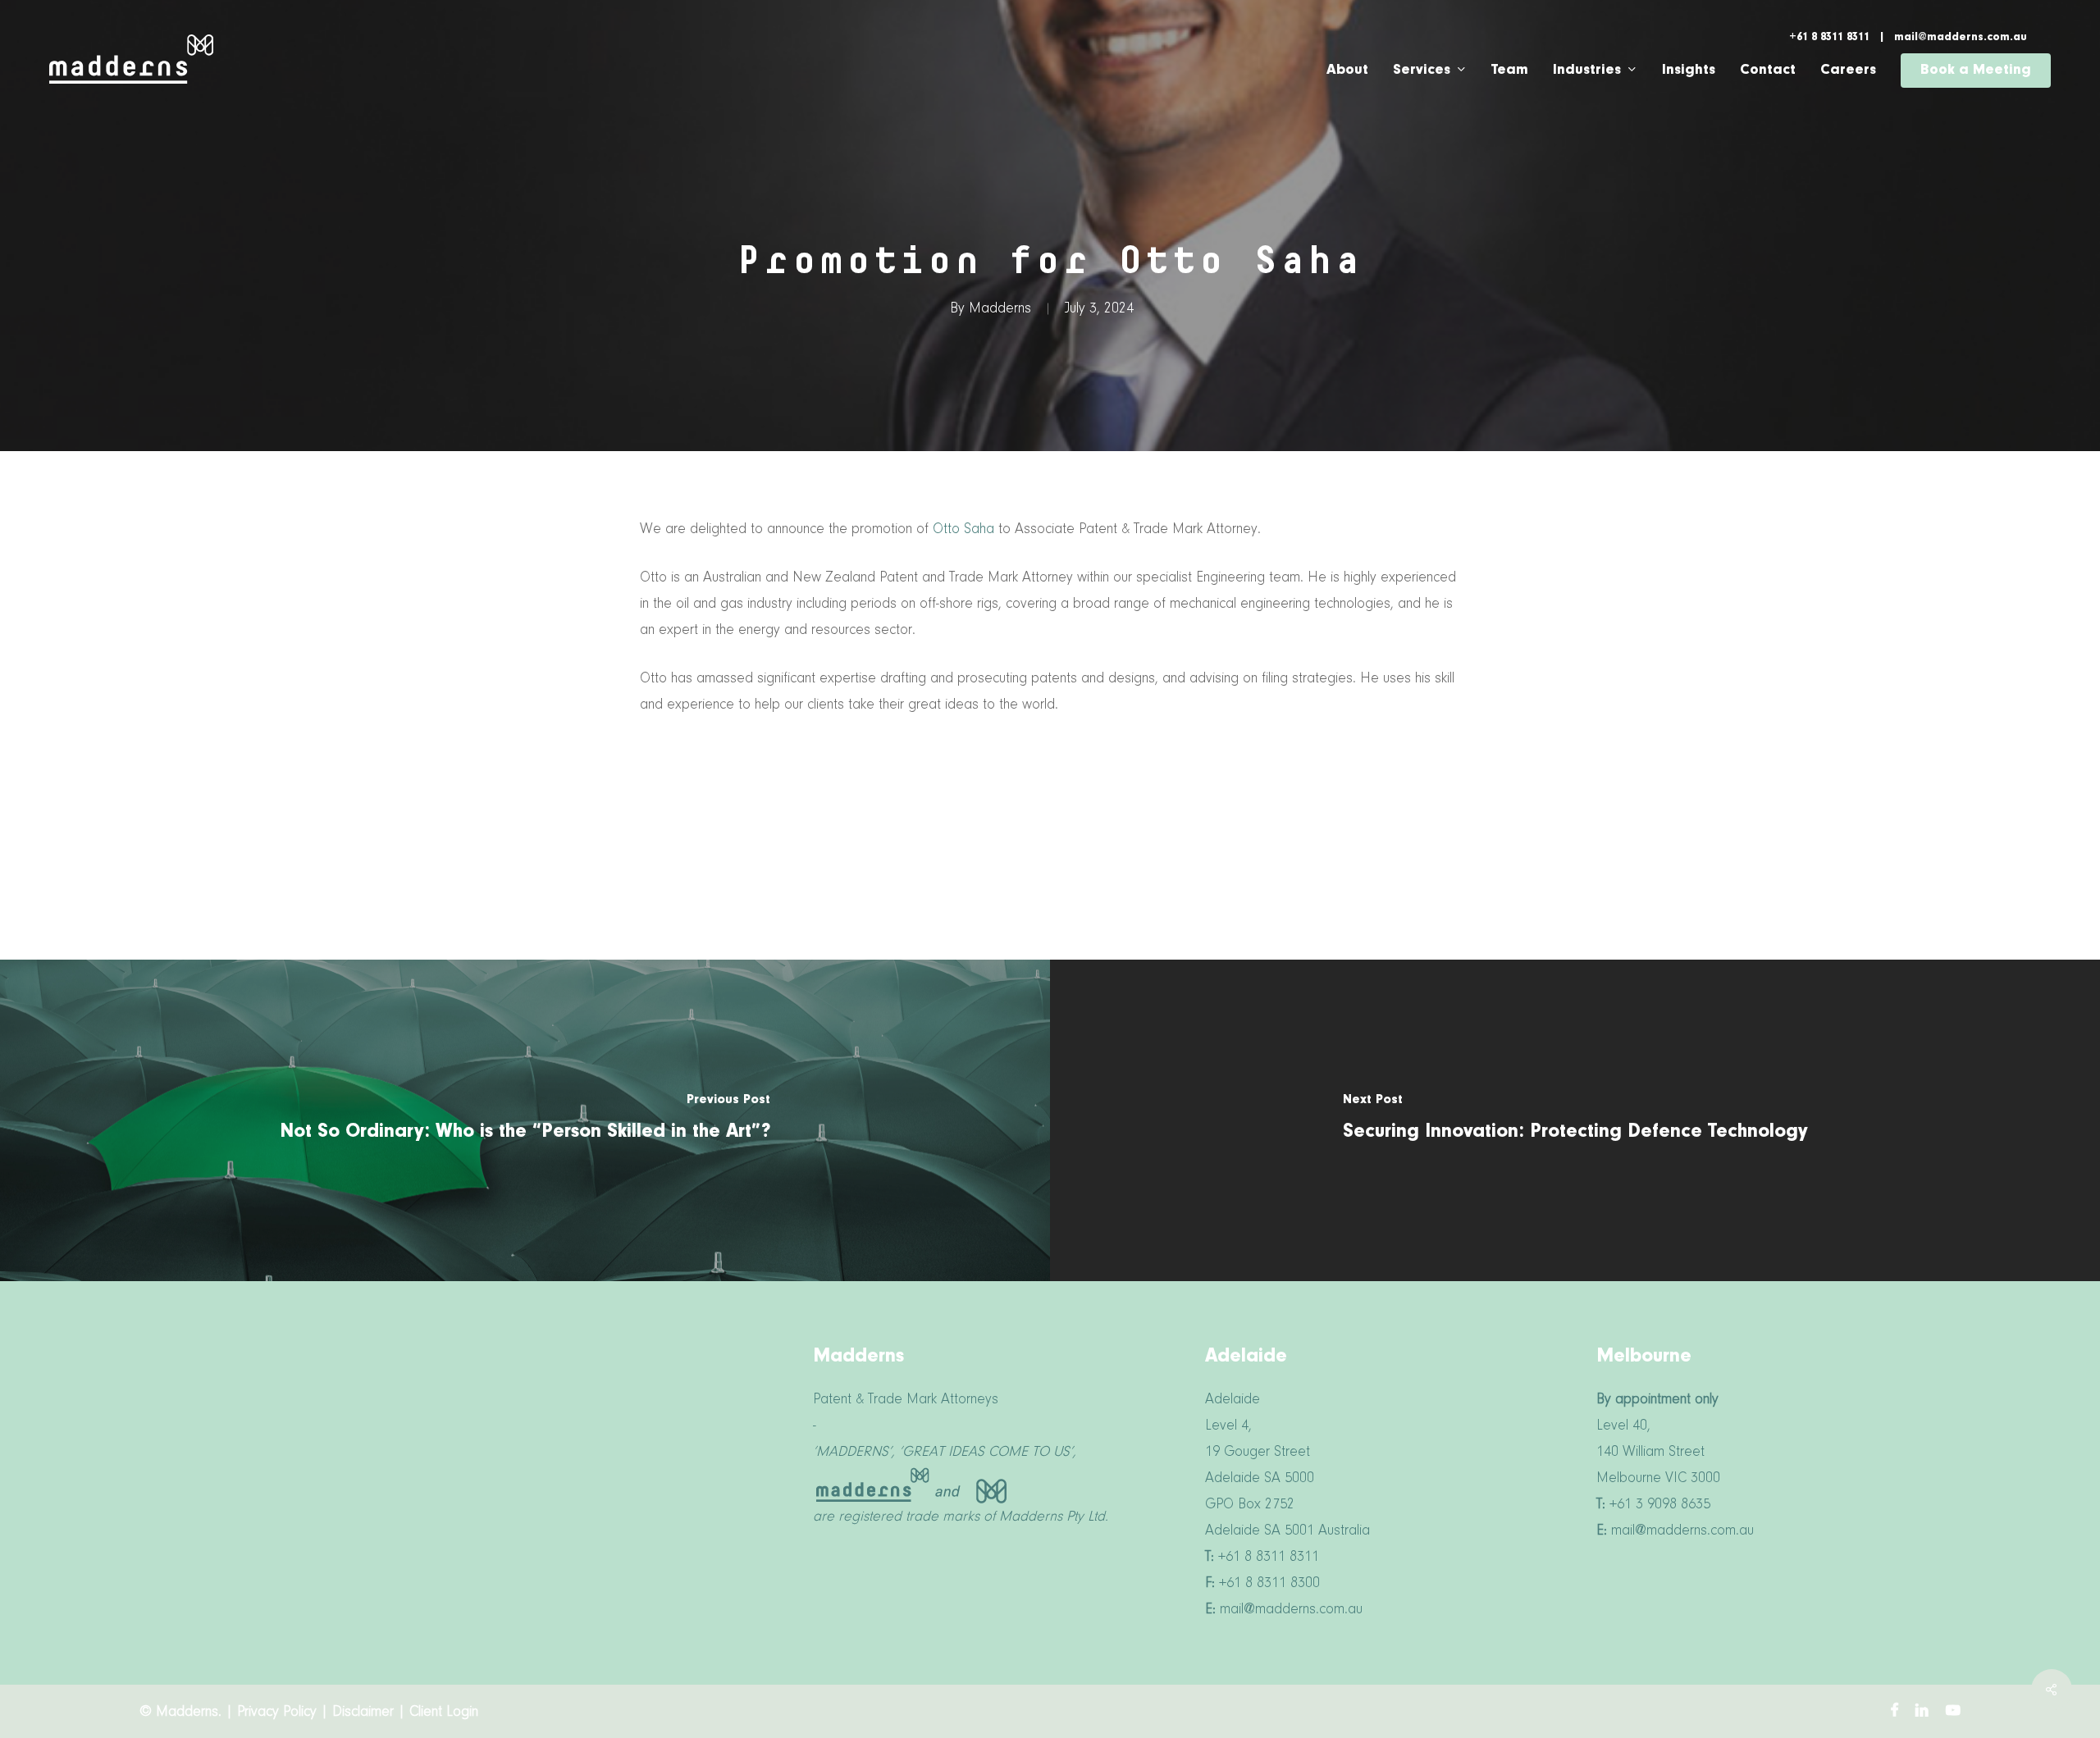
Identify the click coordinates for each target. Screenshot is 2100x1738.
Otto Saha (963, 530)
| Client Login (438, 1713)
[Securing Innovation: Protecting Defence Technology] (1575, 1120)
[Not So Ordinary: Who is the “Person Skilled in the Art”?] (525, 1120)
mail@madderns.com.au (1961, 38)
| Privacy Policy (273, 1713)
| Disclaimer (359, 1713)
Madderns (1000, 309)
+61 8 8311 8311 (1831, 38)
